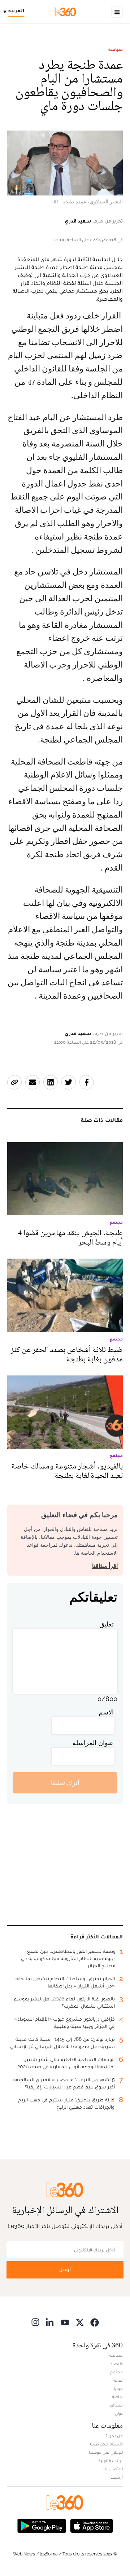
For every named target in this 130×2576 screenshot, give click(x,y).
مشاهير (116, 2405)
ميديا (118, 2388)
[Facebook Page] (95, 2322)
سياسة (116, 49)
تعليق (107, 1624)
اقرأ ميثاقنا (105, 1566)
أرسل (65, 2270)
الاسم (106, 1712)
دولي (119, 2413)
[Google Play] (42, 2525)
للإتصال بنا (113, 2469)
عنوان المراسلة (93, 1743)
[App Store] (92, 2525)
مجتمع (116, 2372)
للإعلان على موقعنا (106, 2452)
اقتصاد (117, 2364)
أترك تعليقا (65, 1783)
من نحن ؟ (114, 2436)
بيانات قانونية (111, 2461)
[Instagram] (35, 2322)
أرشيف (117, 2477)
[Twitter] (80, 2322)
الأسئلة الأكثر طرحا (106, 2444)
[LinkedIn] (50, 2322)
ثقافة (118, 2380)
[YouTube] (65, 2322)
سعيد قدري (78, 221)
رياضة (117, 2397)
